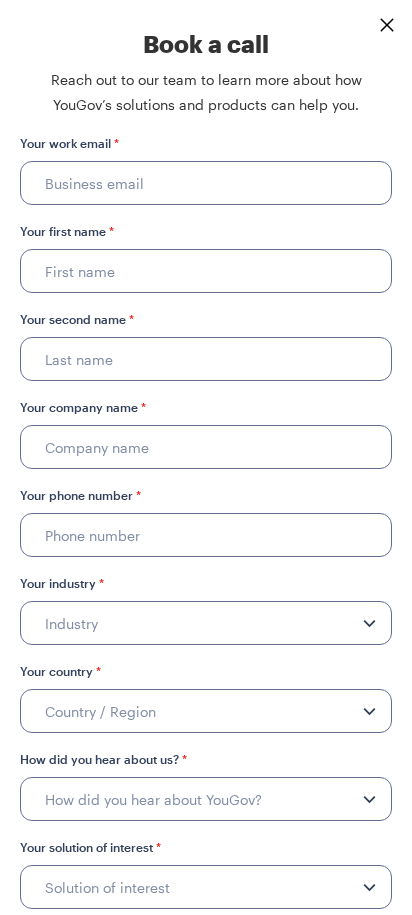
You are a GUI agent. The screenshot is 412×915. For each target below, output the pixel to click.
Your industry (62, 583)
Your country (60, 671)
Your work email (69, 143)
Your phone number (80, 495)
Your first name (67, 231)
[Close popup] (387, 25)
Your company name (83, 407)
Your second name (77, 319)
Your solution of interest (90, 847)
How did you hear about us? (103, 759)
